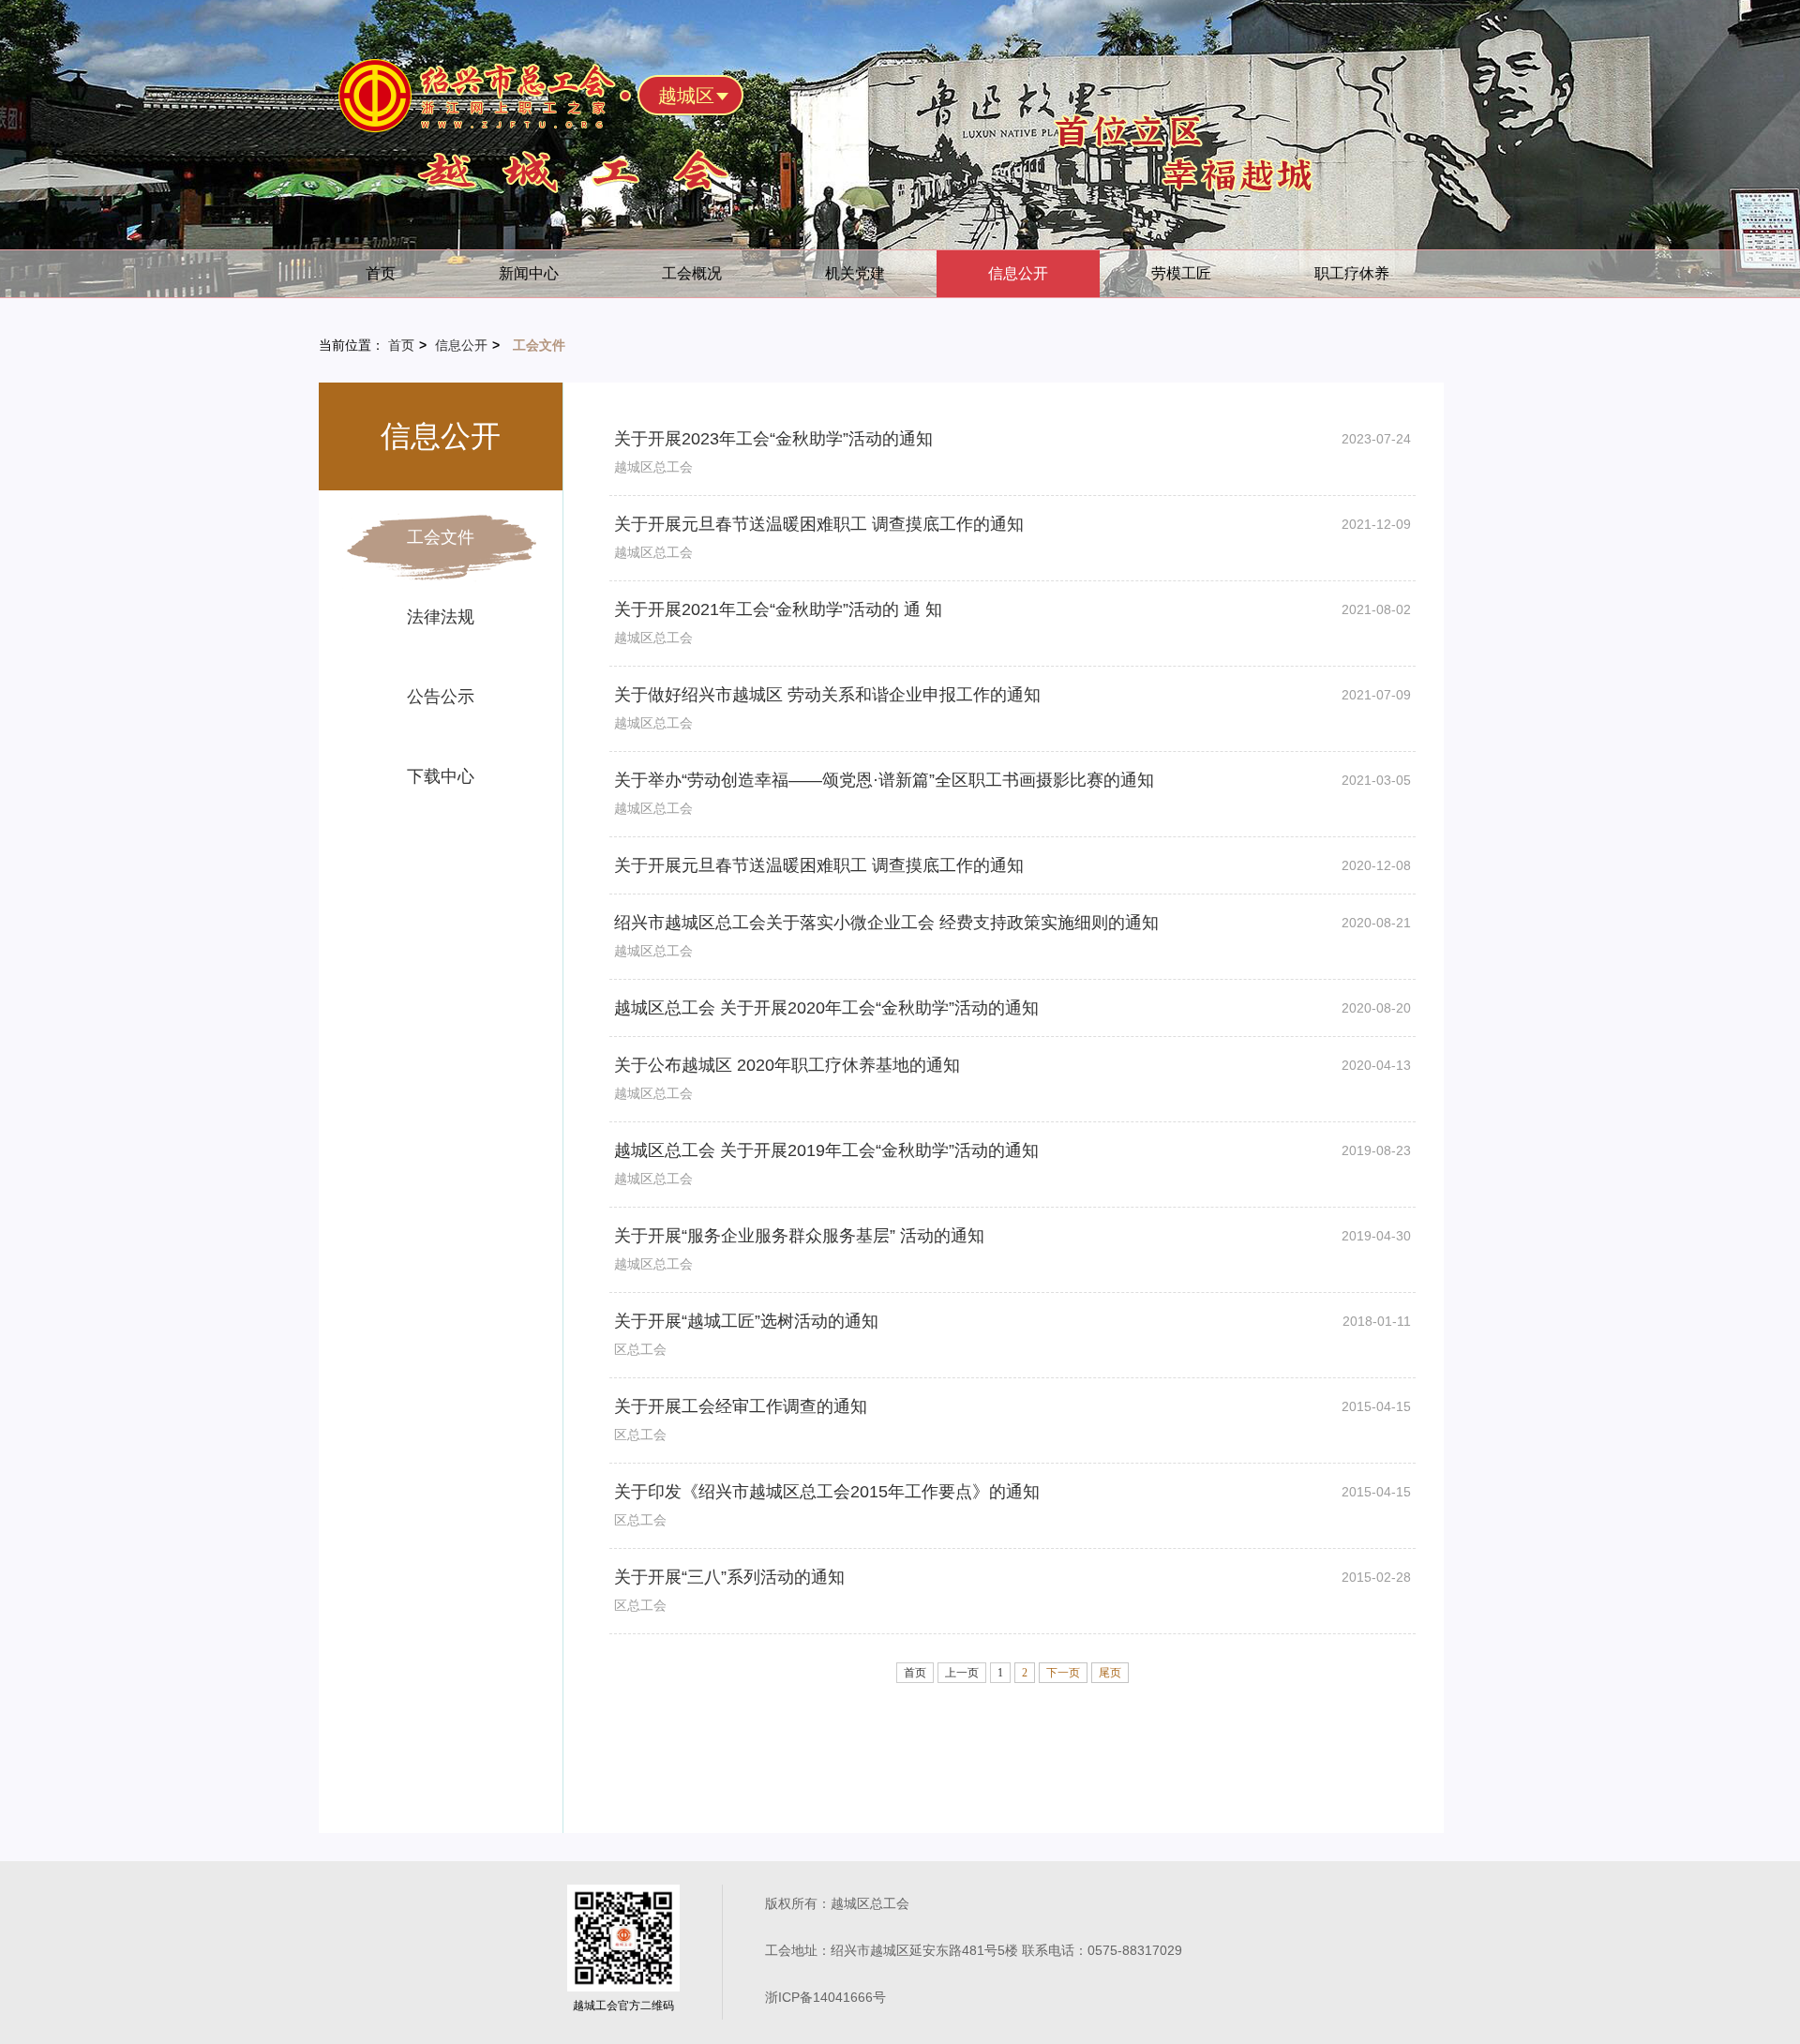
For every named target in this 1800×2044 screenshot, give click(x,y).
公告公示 (441, 697)
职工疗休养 (1352, 273)
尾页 (1110, 1673)
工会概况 (692, 273)
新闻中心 (529, 273)
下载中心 (441, 776)
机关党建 (855, 273)
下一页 (1063, 1673)
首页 (381, 273)
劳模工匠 (1181, 273)
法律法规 (441, 617)
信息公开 (1018, 273)
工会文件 (441, 537)
